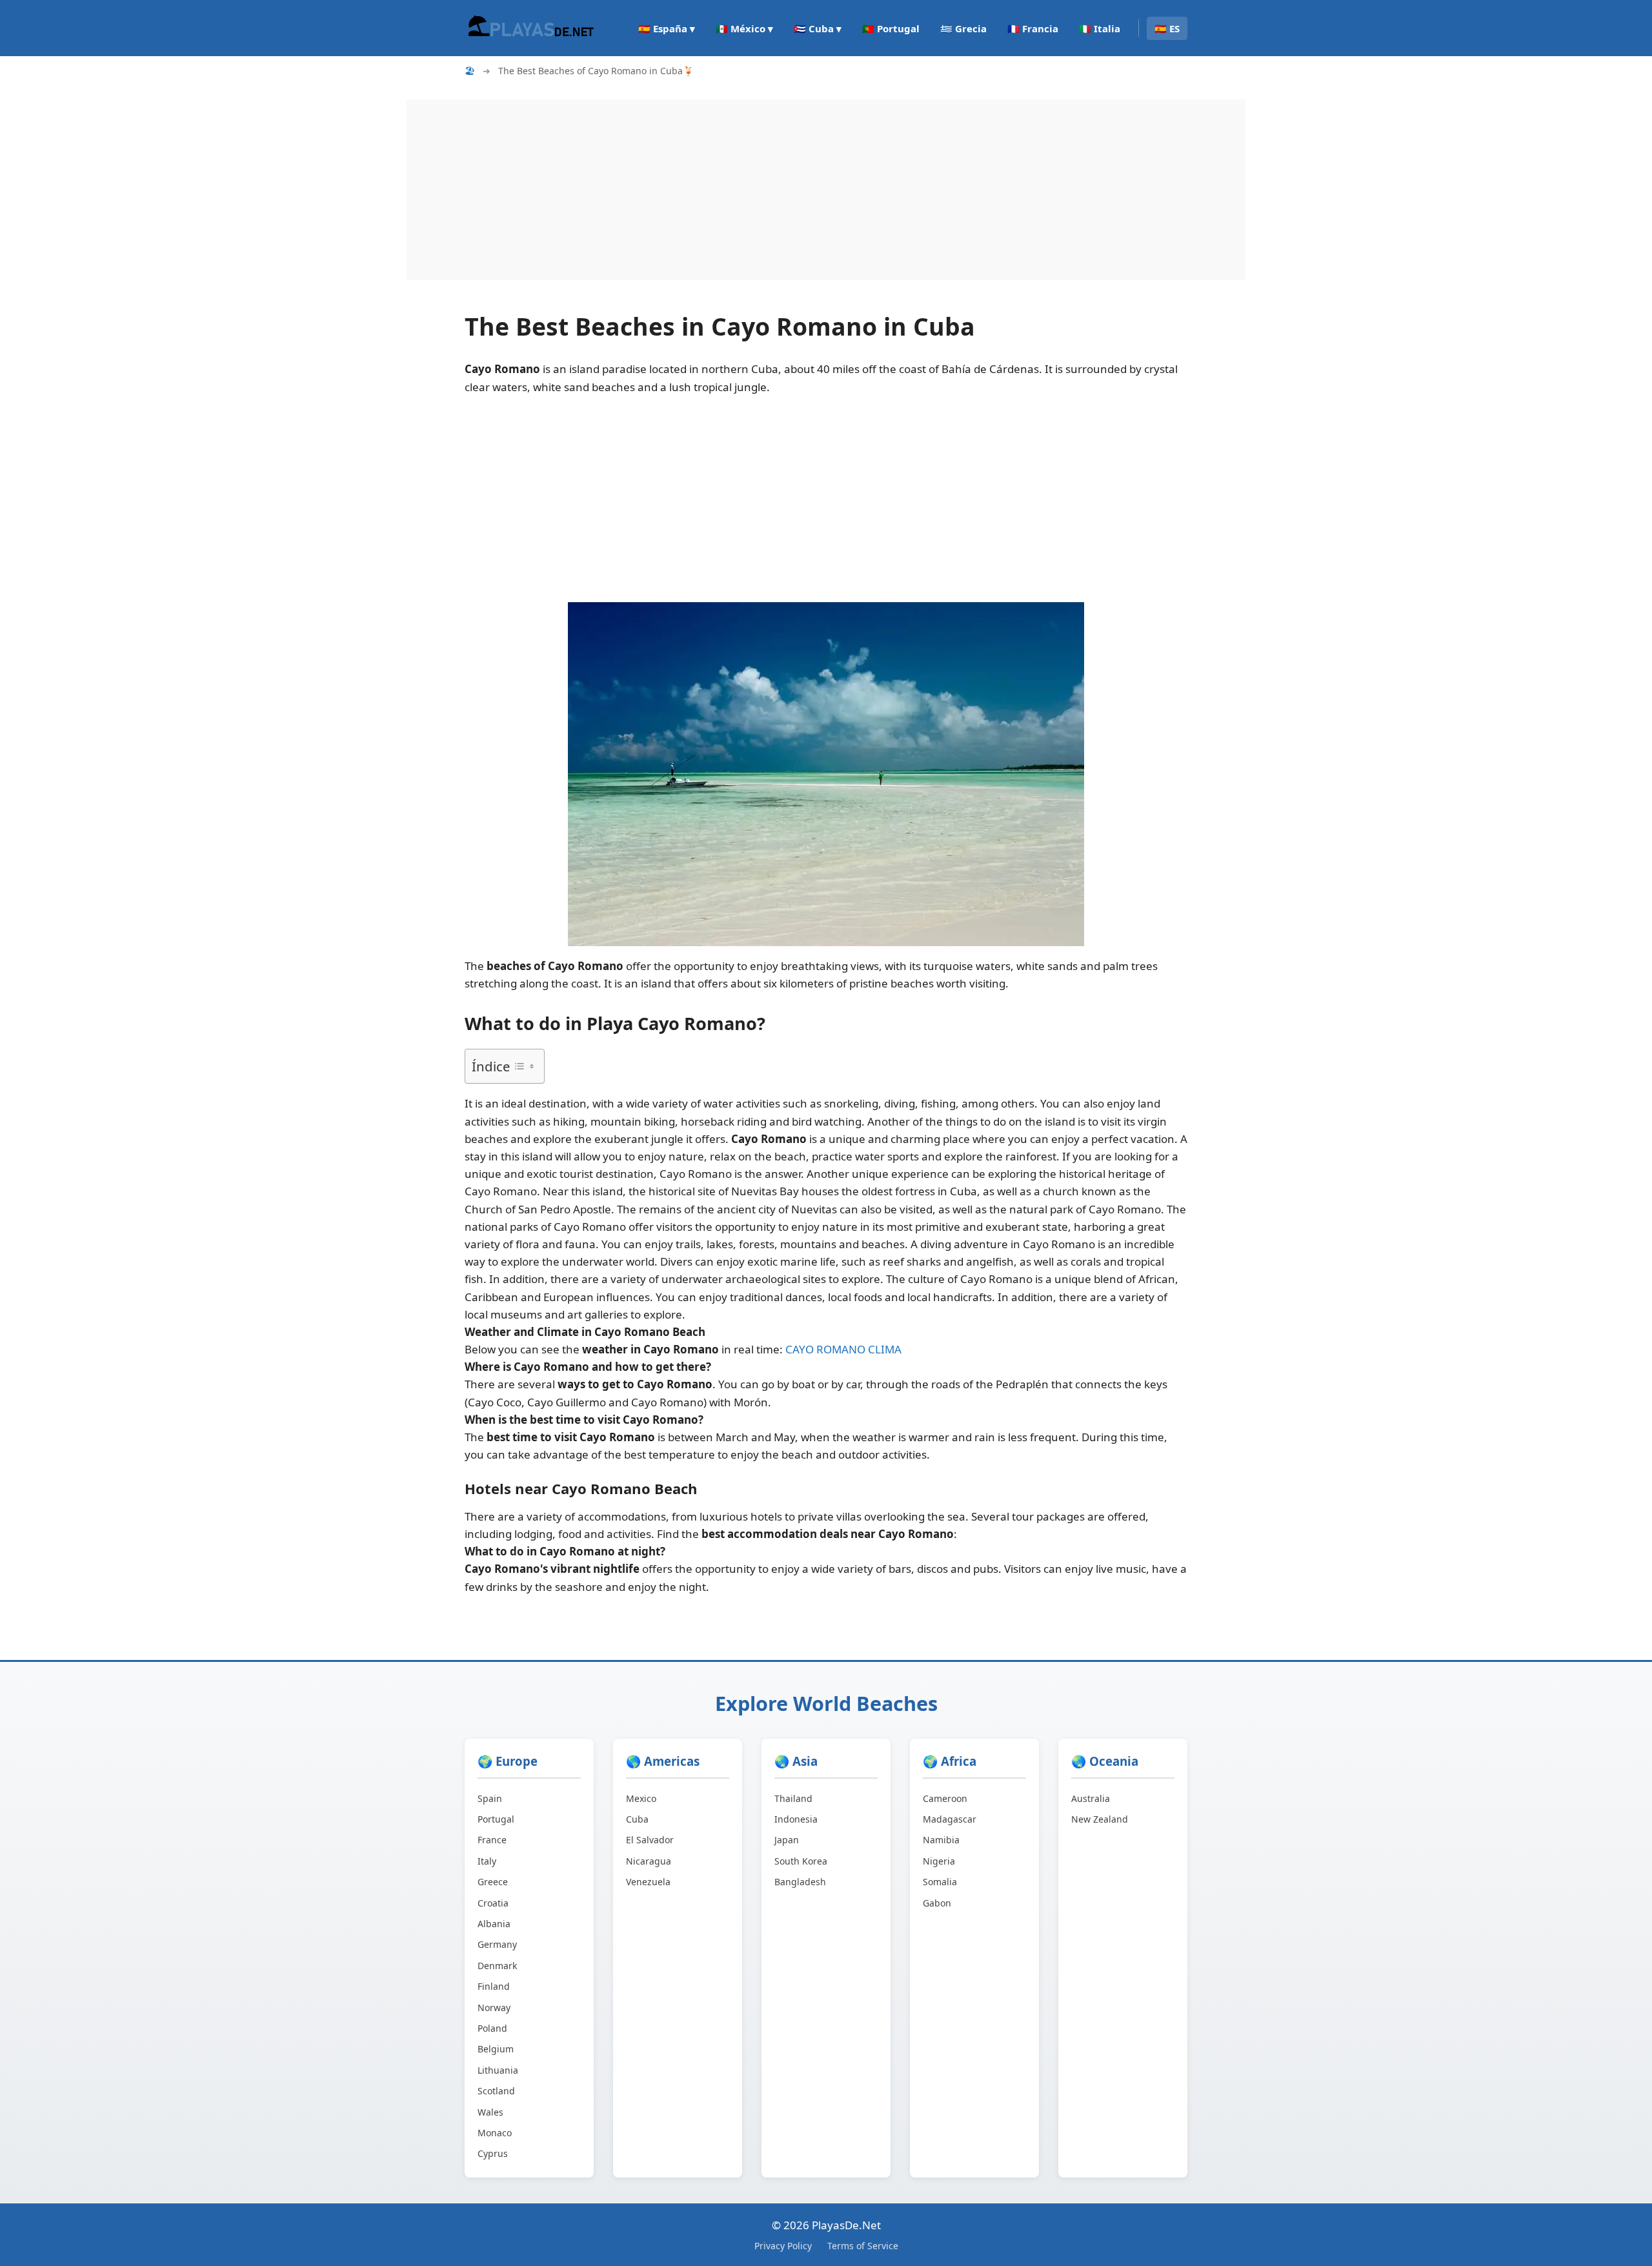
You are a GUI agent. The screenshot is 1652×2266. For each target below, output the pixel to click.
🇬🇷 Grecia (963, 28)
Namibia (941, 1840)
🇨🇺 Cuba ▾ (818, 28)
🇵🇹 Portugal (891, 28)
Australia (1091, 1798)
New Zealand (1100, 1819)
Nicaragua (649, 1861)
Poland (492, 2028)
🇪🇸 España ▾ (667, 28)
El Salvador (650, 1840)
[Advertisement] (794, 190)
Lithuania (498, 2070)
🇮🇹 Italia (1100, 28)
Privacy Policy (783, 2246)
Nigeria (939, 1861)
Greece (493, 1882)
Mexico (641, 1798)
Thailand (793, 1798)
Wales (490, 2112)
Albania (494, 1924)
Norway (494, 2008)
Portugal (496, 1819)
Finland (494, 1986)
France (492, 1840)
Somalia (940, 1882)
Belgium (496, 2049)
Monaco (495, 2133)
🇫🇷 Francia (1033, 28)
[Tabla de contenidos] (524, 1066)
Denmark (497, 1966)
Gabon (937, 1903)
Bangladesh (800, 1882)
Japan (787, 1840)
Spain (490, 1798)
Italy (487, 1861)
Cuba (637, 1819)
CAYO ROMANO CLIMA (843, 1349)
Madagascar (950, 1819)
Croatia (493, 1903)
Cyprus (493, 2153)
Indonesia (796, 1819)
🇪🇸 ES (1167, 28)
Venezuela (648, 1882)
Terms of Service (863, 2246)
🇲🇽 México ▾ (744, 28)
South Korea (801, 1861)
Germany (497, 1944)
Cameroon (945, 1798)
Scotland (496, 2091)
